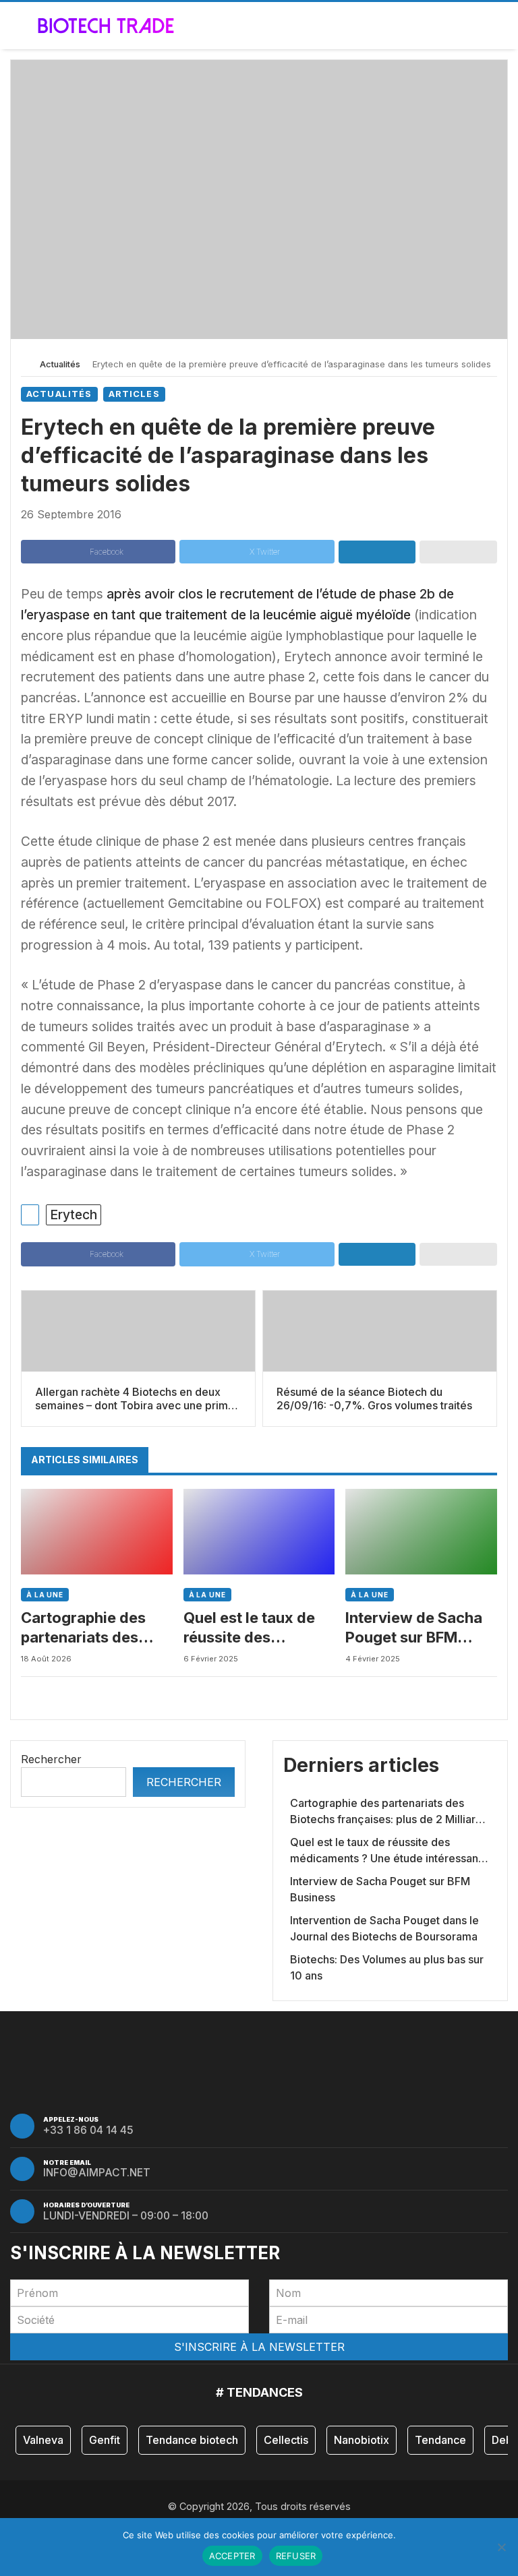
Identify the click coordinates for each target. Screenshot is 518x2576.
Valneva (43, 2440)
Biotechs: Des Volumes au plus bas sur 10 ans (387, 1967)
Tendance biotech (192, 2440)
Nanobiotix (362, 2440)
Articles (134, 394)
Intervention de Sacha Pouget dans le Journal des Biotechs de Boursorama (384, 1928)
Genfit (105, 2440)
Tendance (440, 2440)
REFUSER (296, 2556)
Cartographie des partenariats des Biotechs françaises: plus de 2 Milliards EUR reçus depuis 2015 (94, 1628)
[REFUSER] (501, 2547)
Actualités (60, 364)
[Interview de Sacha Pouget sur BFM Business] (421, 1532)
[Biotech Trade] (106, 26)
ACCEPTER (232, 2556)
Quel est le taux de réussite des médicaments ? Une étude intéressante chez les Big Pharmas (254, 1628)
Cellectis (286, 2440)
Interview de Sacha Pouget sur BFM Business (414, 1628)
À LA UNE (45, 1595)
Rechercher (51, 1759)
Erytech (74, 1215)
